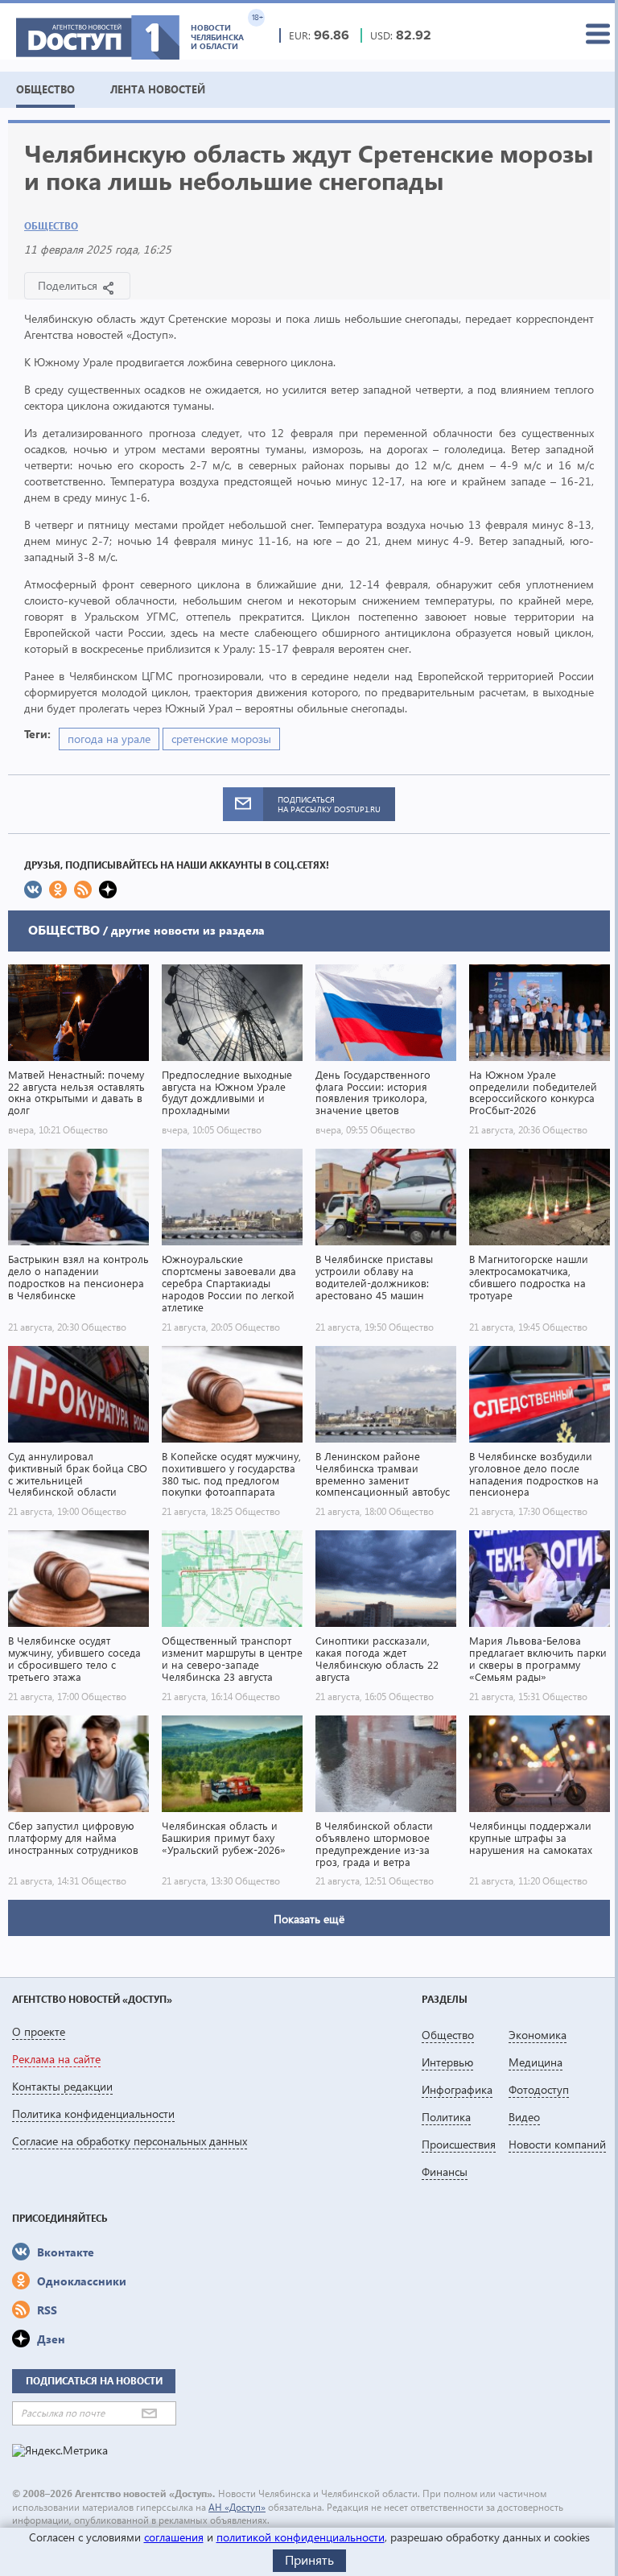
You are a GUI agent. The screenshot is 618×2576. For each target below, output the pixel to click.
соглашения (174, 2537)
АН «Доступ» (237, 2507)
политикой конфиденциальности (301, 2537)
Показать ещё (309, 1919)
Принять (309, 2559)
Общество (51, 226)
